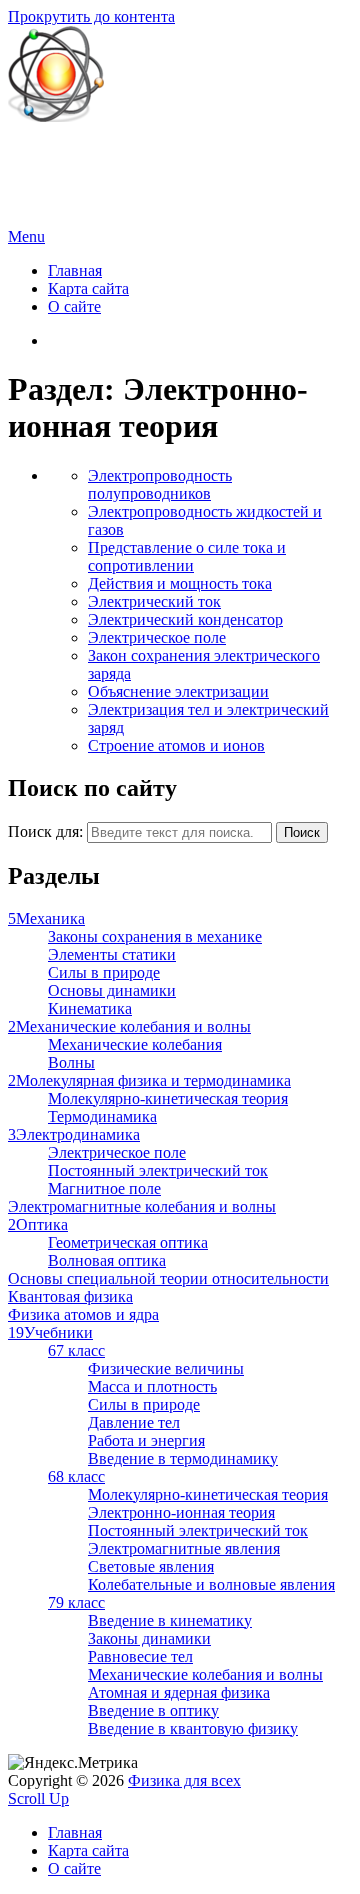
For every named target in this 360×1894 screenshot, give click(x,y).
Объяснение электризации (178, 691)
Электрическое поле (157, 637)
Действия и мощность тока (180, 583)
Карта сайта (88, 288)
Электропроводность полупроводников (160, 484)
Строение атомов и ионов (176, 745)
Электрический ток (154, 601)
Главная (75, 270)
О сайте (74, 306)
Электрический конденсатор (185, 619)
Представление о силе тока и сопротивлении (187, 556)
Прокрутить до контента (91, 16)
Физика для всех (64, 150)
